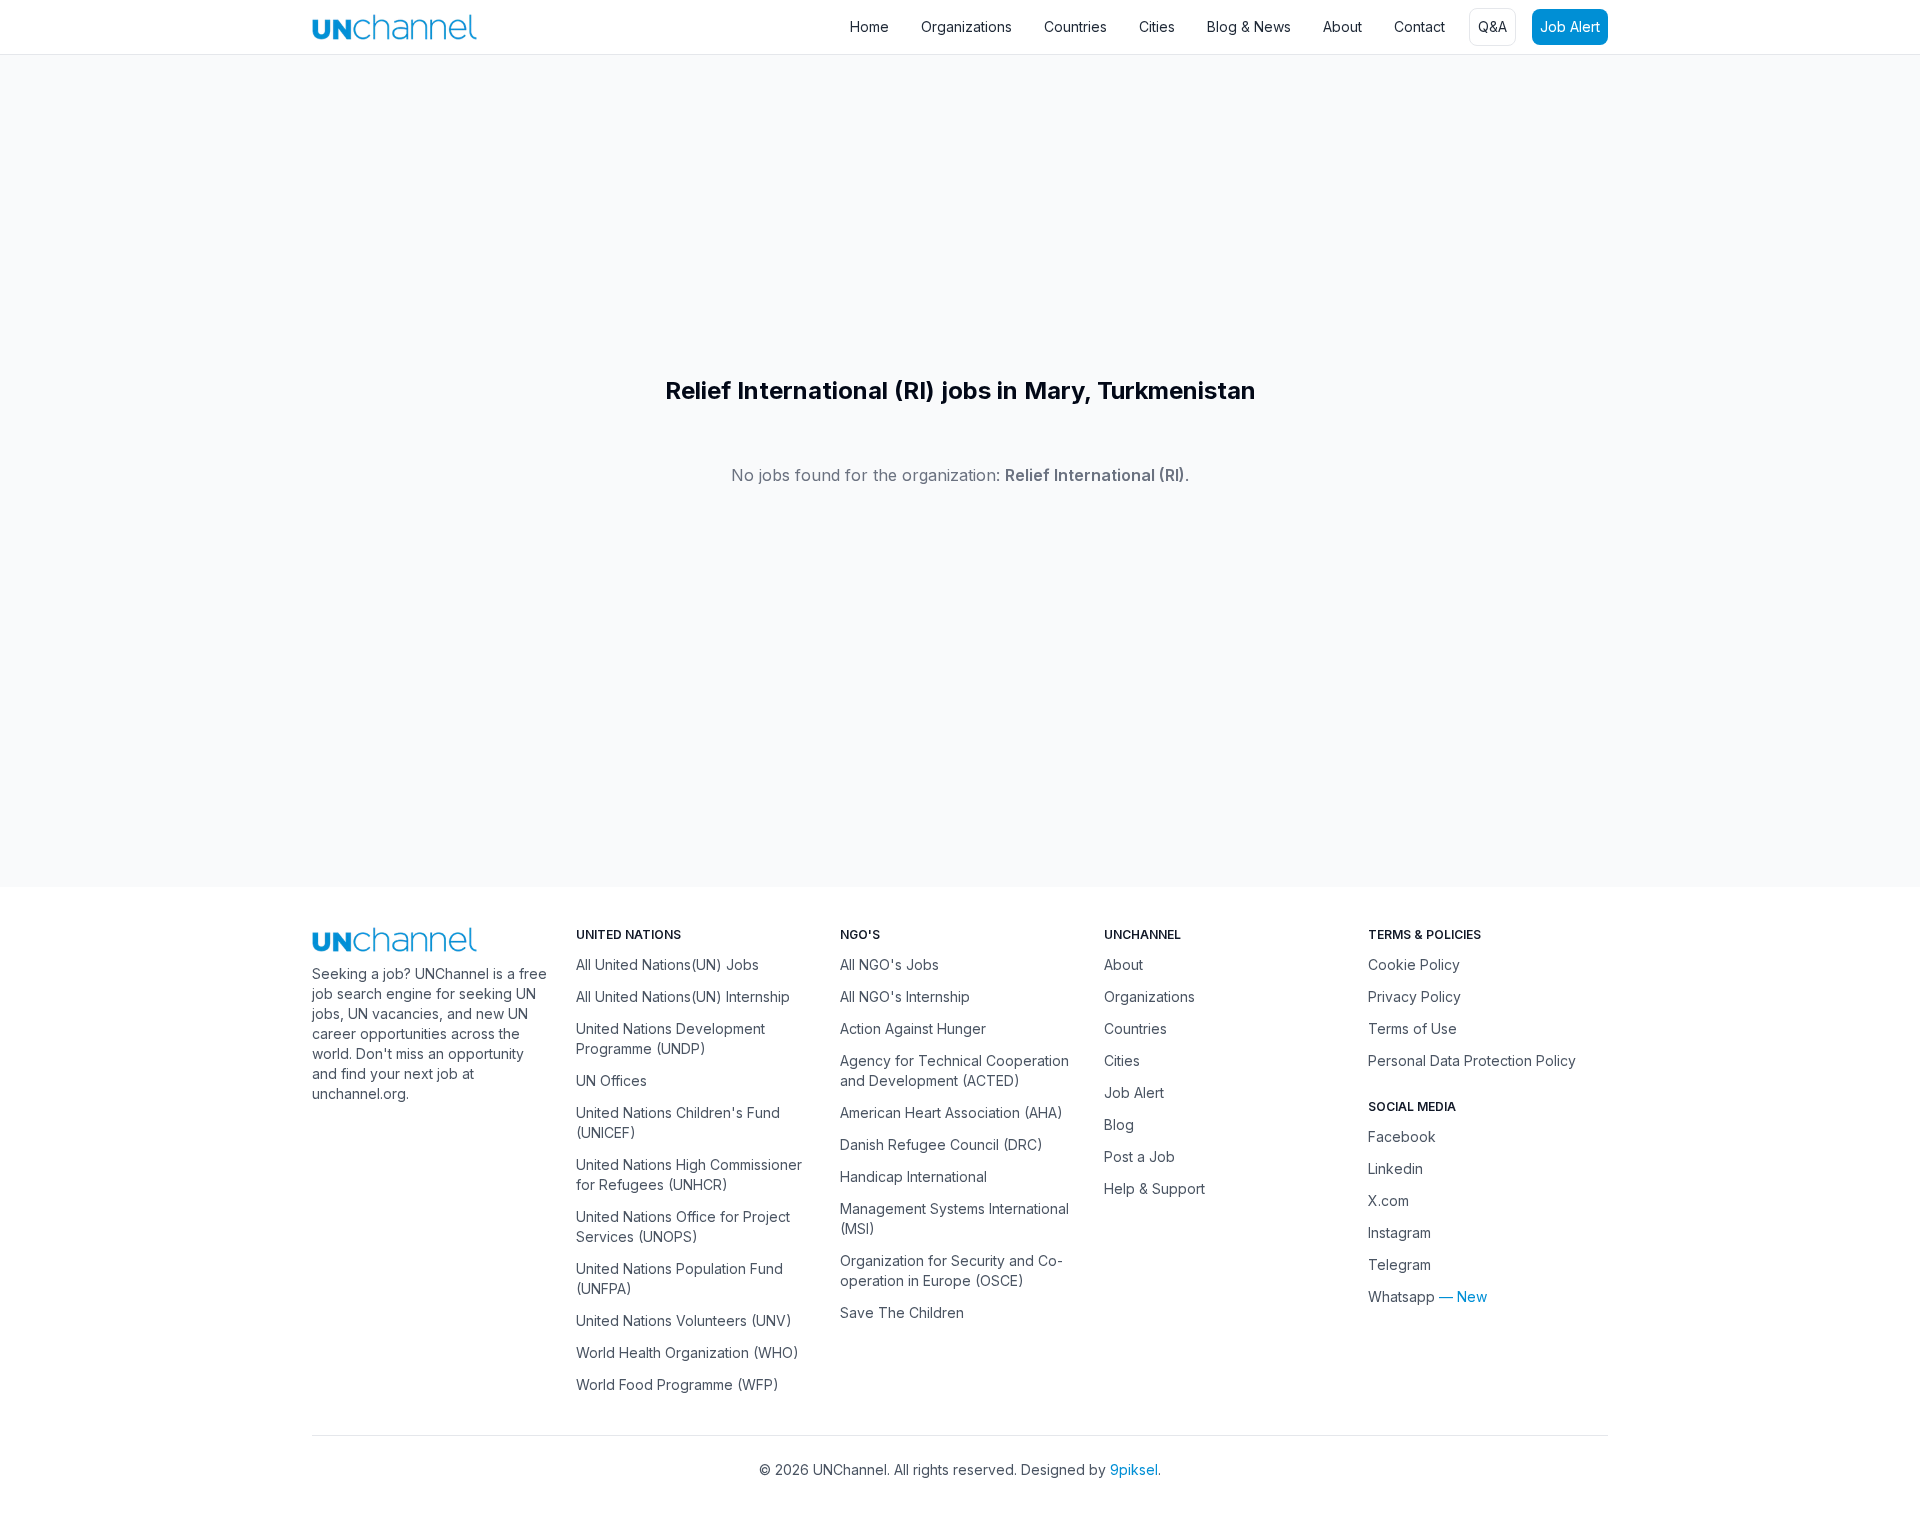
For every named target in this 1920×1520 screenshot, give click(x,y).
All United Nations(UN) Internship (683, 996)
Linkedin (1395, 1168)
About (1342, 26)
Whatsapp (1401, 1296)
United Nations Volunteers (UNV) (684, 1320)
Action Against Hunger (913, 1028)
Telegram (1399, 1264)
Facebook (1402, 1136)
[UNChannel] (394, 26)
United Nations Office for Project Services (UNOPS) (683, 1226)
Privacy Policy (1414, 996)
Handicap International (913, 1176)
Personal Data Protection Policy (1472, 1060)
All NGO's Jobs (889, 964)
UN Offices (611, 1080)
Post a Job (1139, 1156)
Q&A (1492, 26)
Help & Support (1154, 1188)
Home (869, 26)
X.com (1388, 1200)
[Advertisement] (600, 215)
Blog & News (1249, 26)
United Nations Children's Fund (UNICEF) (678, 1122)
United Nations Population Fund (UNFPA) (679, 1278)
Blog (1119, 1124)
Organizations (966, 26)
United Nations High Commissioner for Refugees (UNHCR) (689, 1174)
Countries (1075, 26)
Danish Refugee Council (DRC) (941, 1144)
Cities (1157, 26)
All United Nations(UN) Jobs (667, 964)
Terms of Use (1412, 1028)
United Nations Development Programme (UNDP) (670, 1038)
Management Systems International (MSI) (954, 1218)
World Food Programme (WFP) (677, 1384)
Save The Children (902, 1312)
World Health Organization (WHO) (687, 1352)
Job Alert (1570, 26)
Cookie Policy (1414, 964)
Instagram (1399, 1232)
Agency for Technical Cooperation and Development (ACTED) (954, 1070)
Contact (1419, 26)
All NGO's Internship (905, 996)
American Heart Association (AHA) (951, 1112)
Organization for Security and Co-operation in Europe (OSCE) (951, 1270)
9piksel (1134, 1469)
